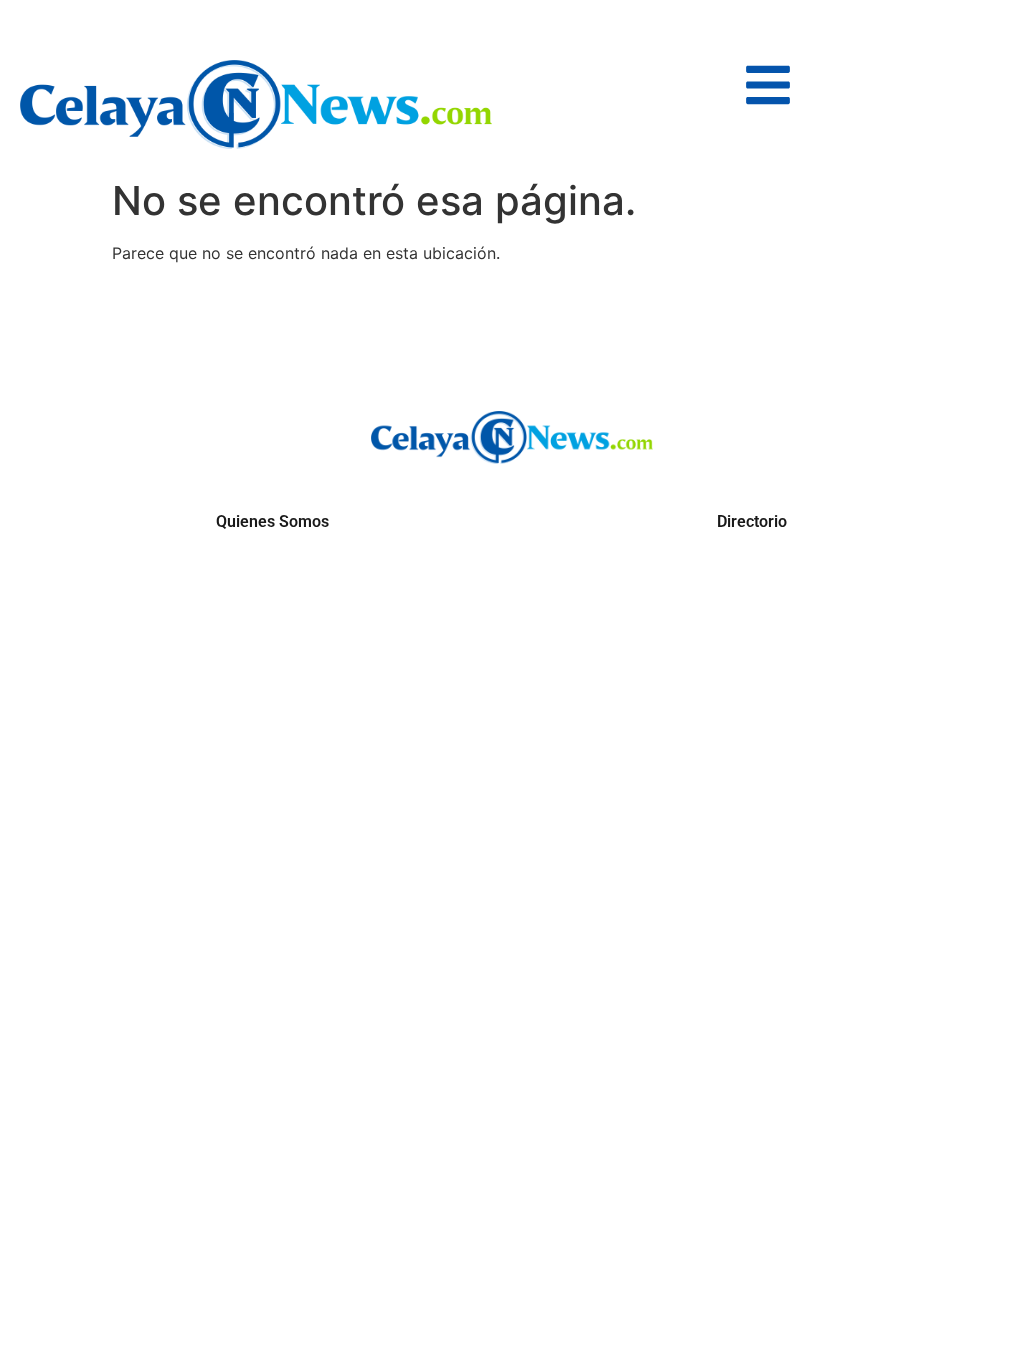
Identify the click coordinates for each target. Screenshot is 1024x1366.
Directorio (752, 521)
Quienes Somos (272, 521)
